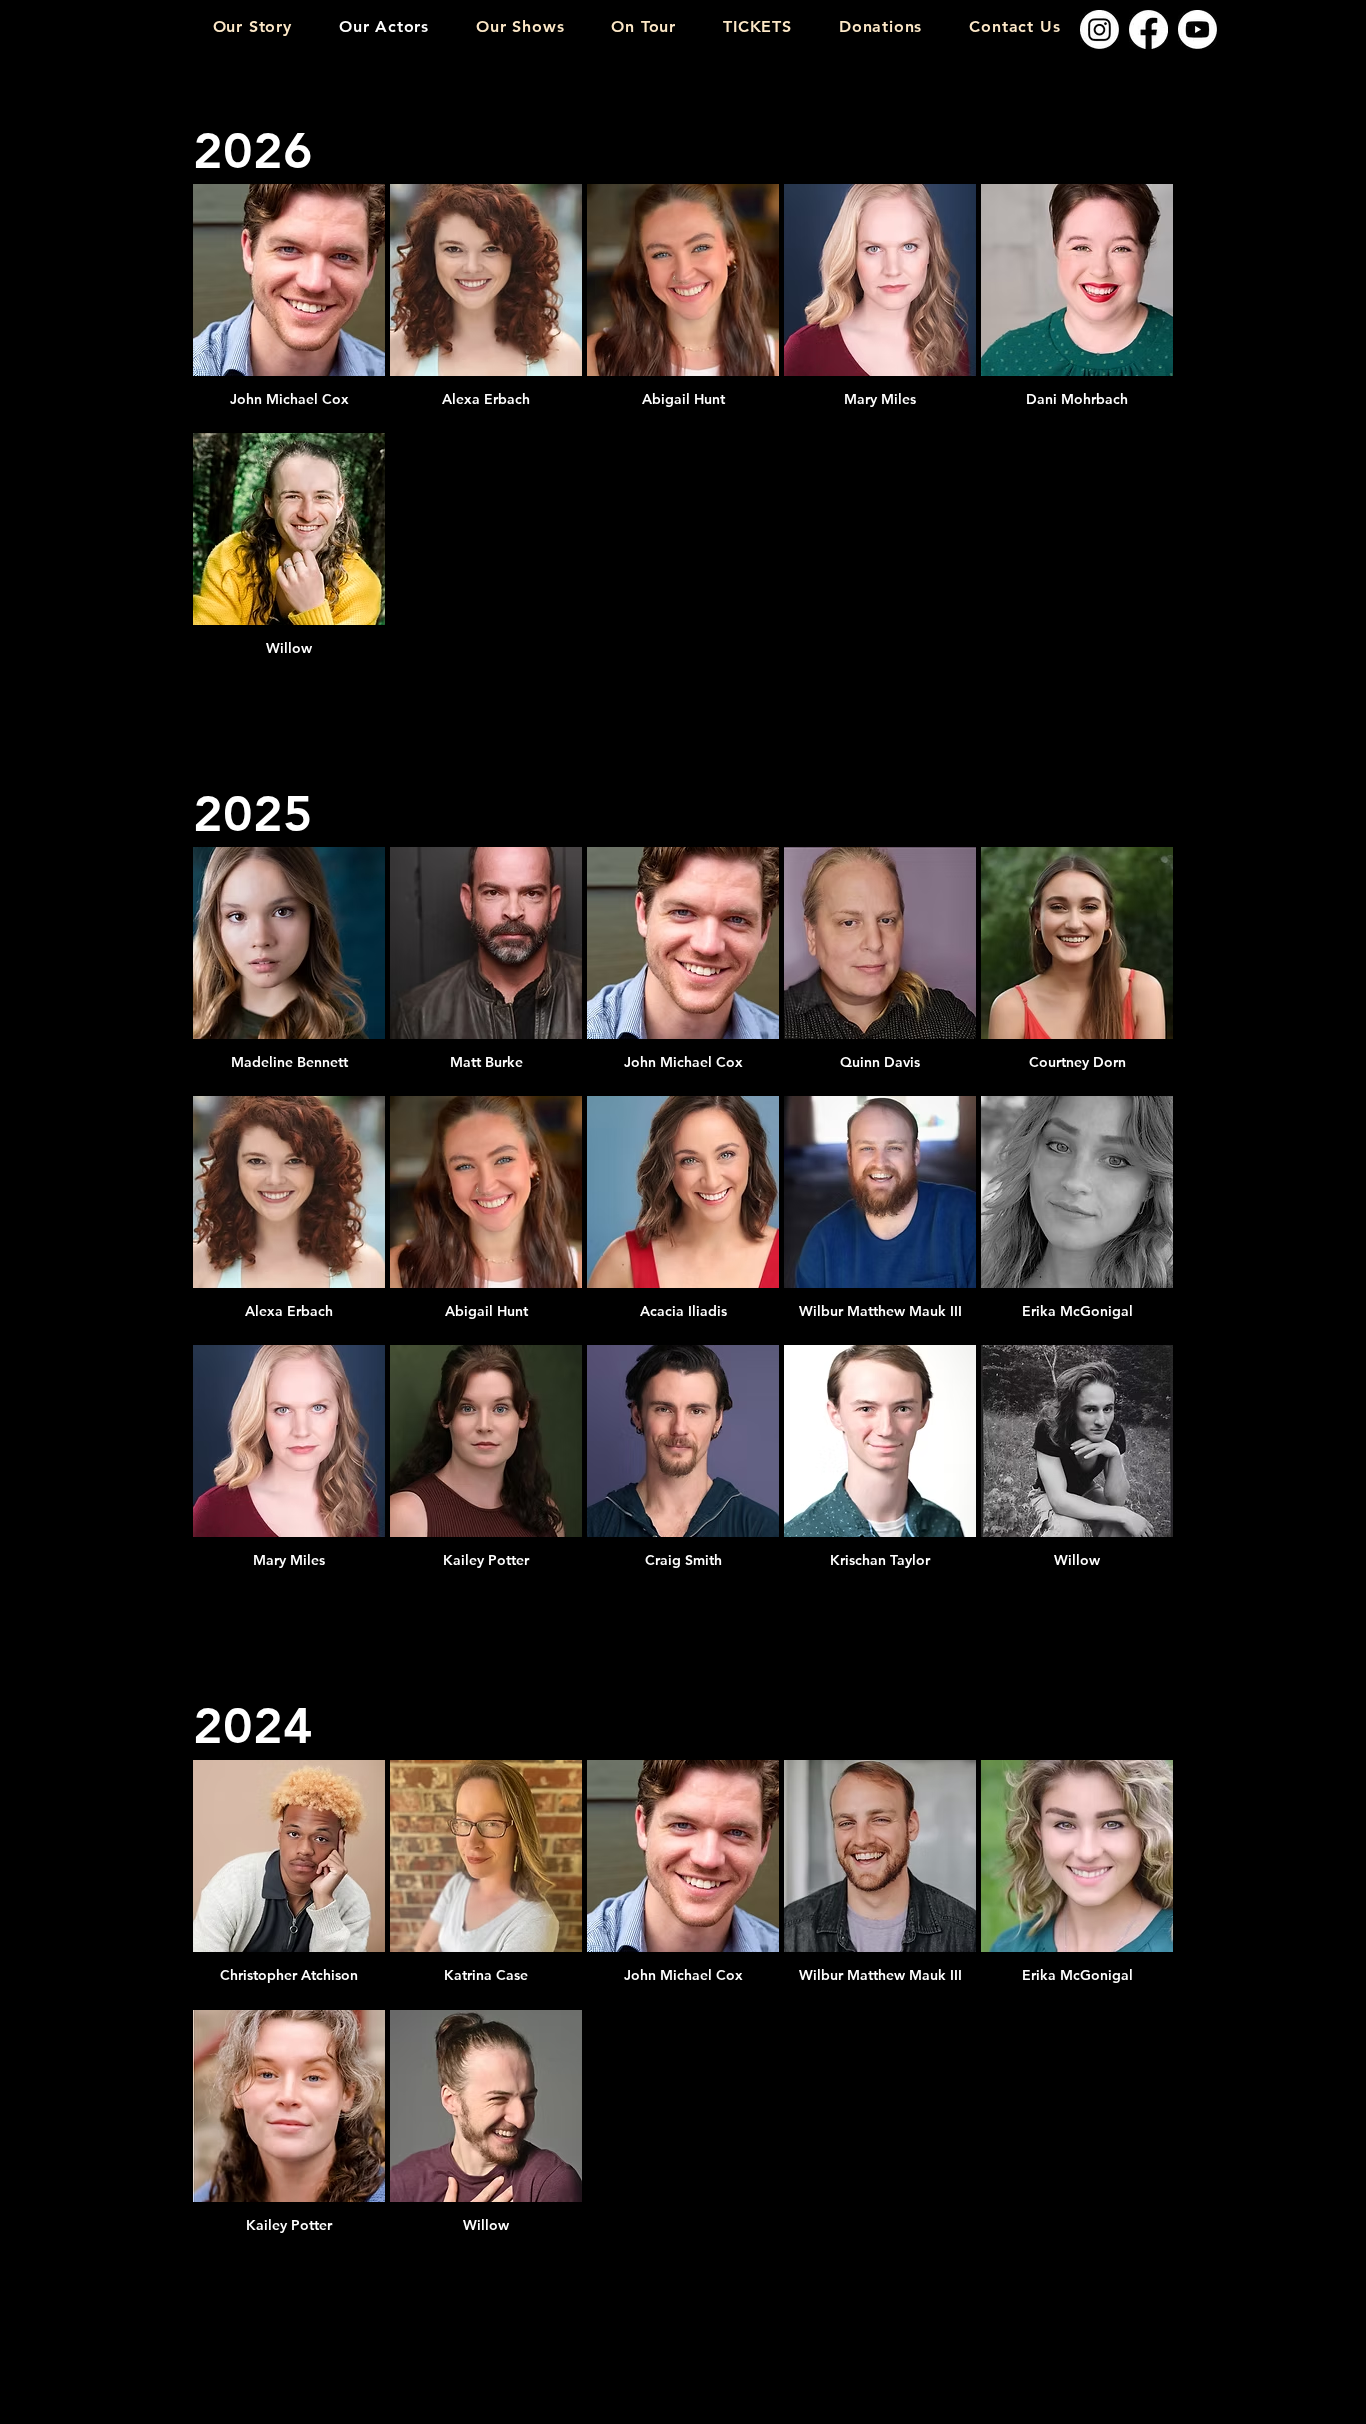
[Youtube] (1197, 29)
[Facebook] (1148, 29)
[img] (289, 306)
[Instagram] (1099, 29)
